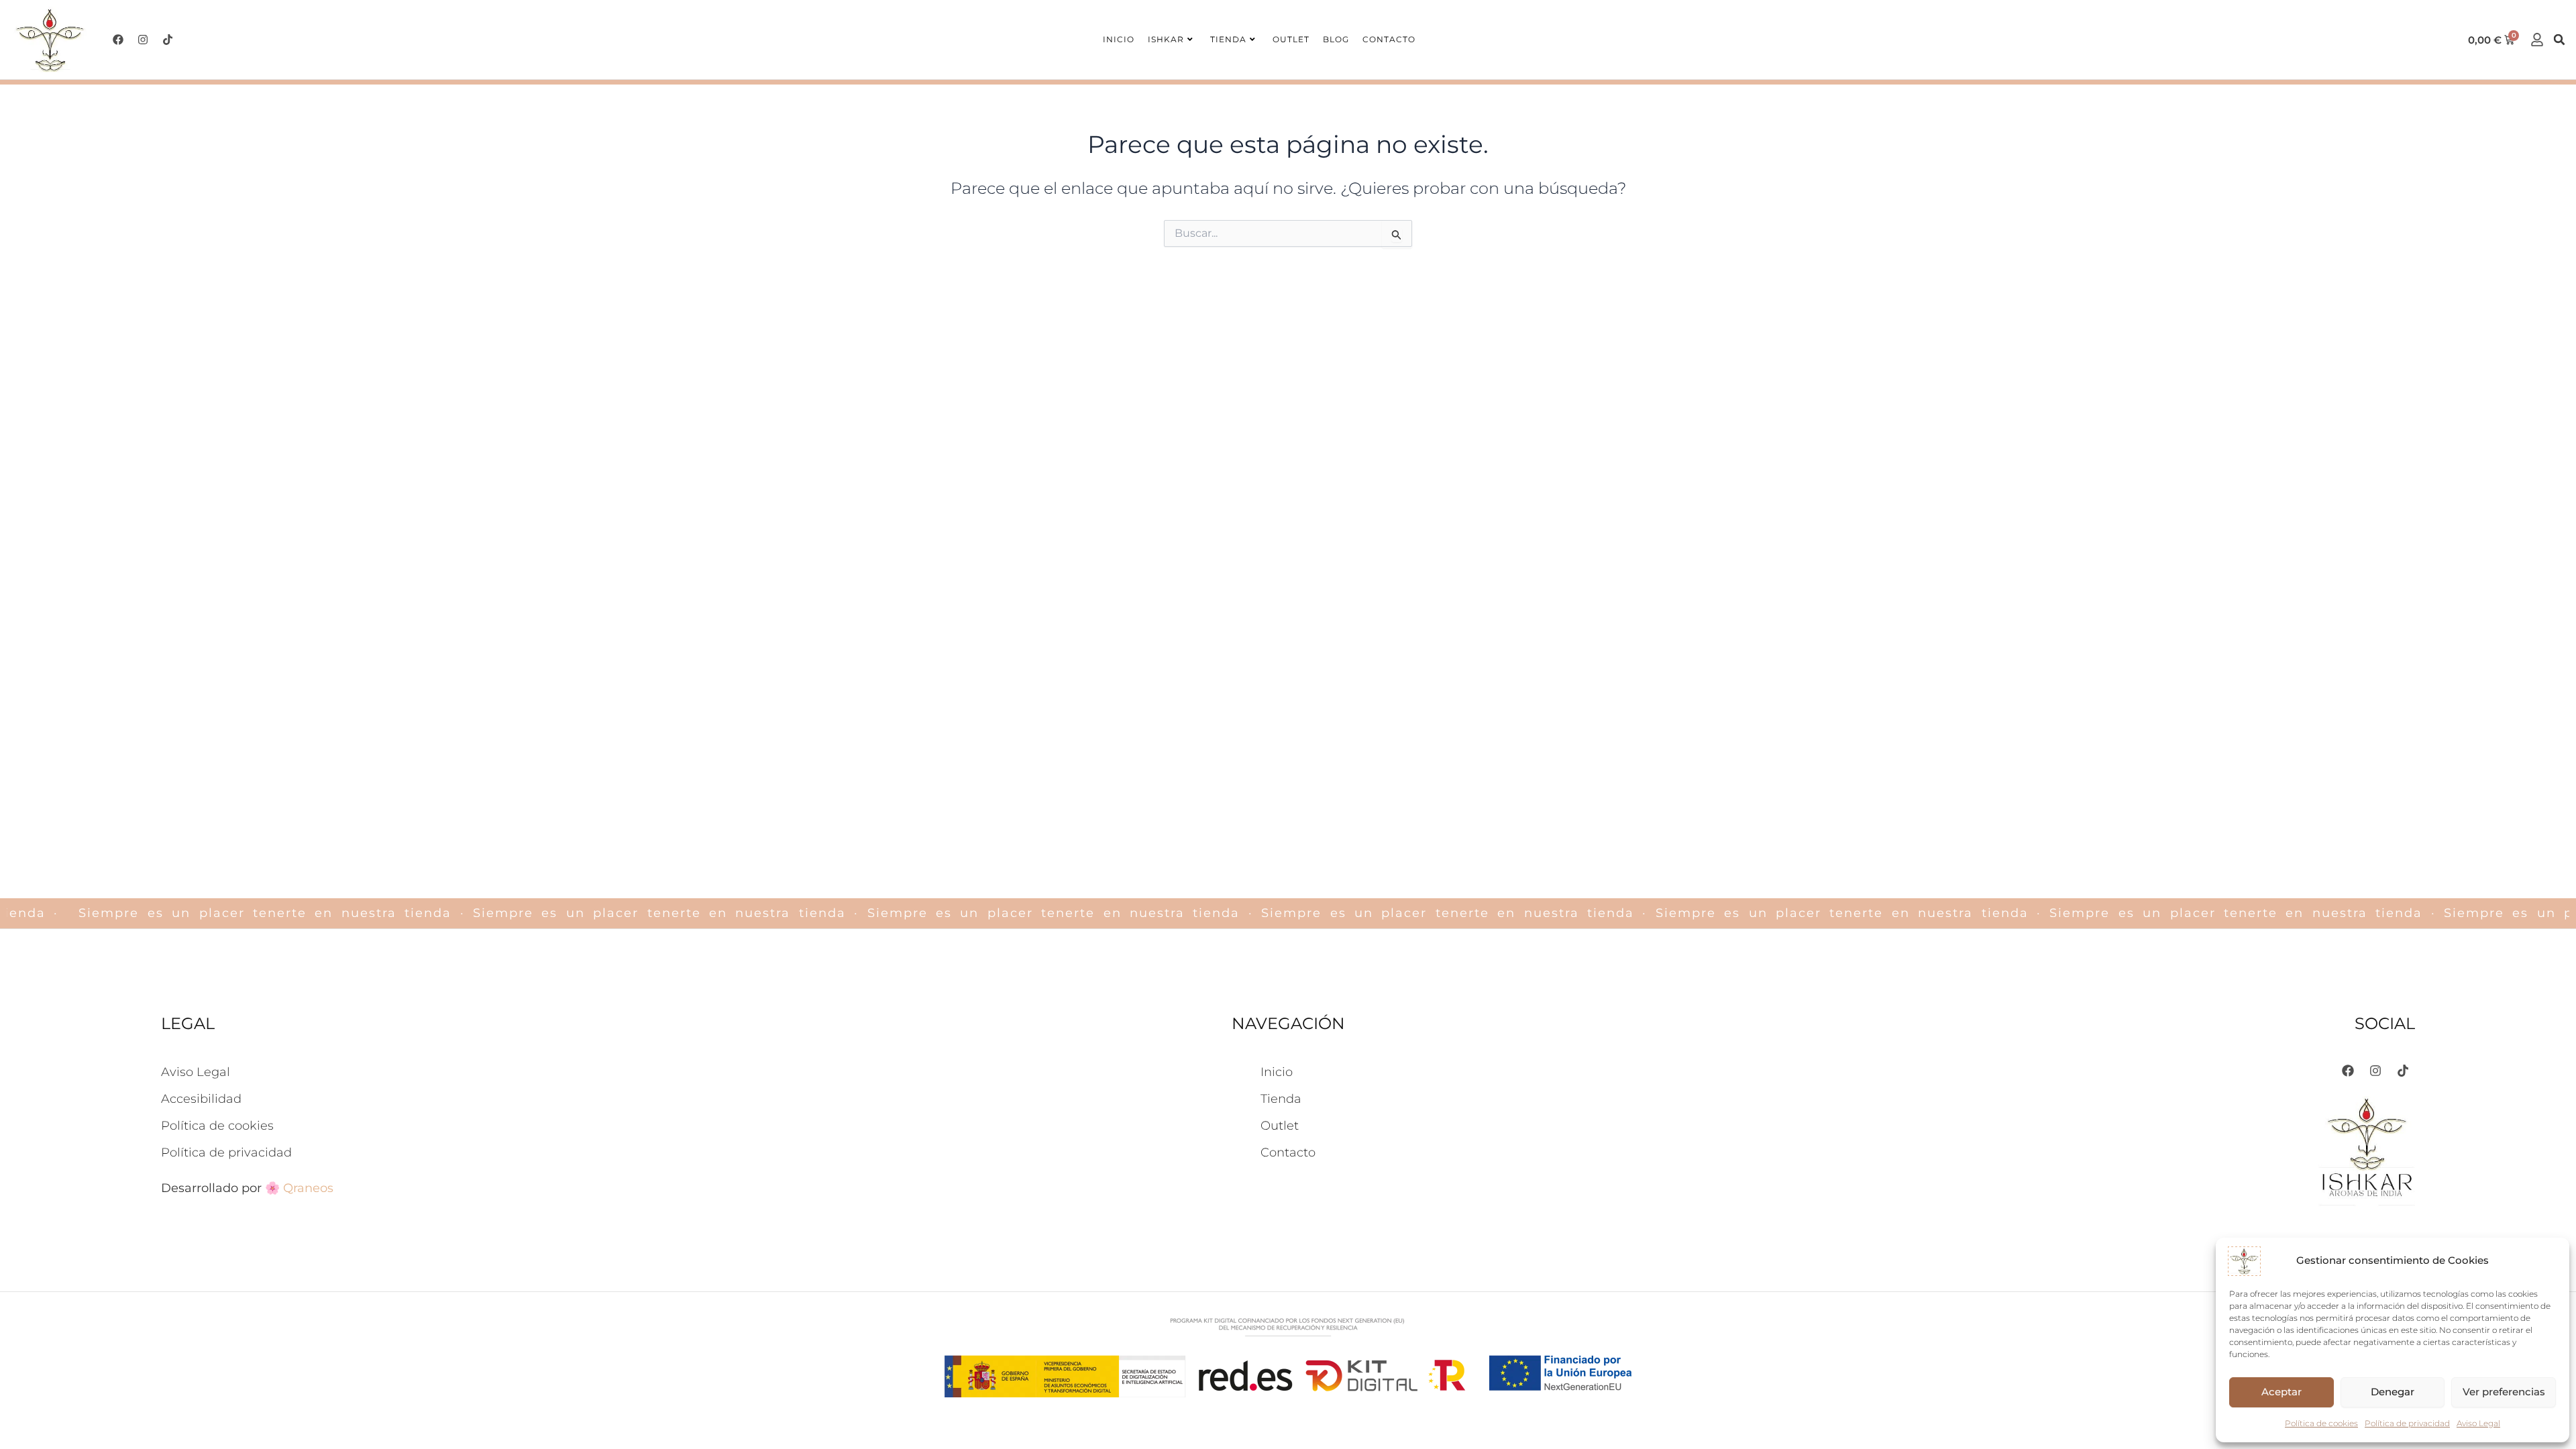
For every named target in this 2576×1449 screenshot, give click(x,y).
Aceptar (2282, 1392)
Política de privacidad (2407, 1423)
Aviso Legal (2478, 1423)
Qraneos (308, 1188)
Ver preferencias (2504, 1392)
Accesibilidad (201, 1099)
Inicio (1119, 39)
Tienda (1228, 39)
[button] (2559, 40)
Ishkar (1166, 39)
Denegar (2393, 1392)
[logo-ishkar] (50, 40)
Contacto (1389, 39)
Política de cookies (2321, 1423)
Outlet (1291, 39)
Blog (1336, 39)
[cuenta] (2537, 40)
